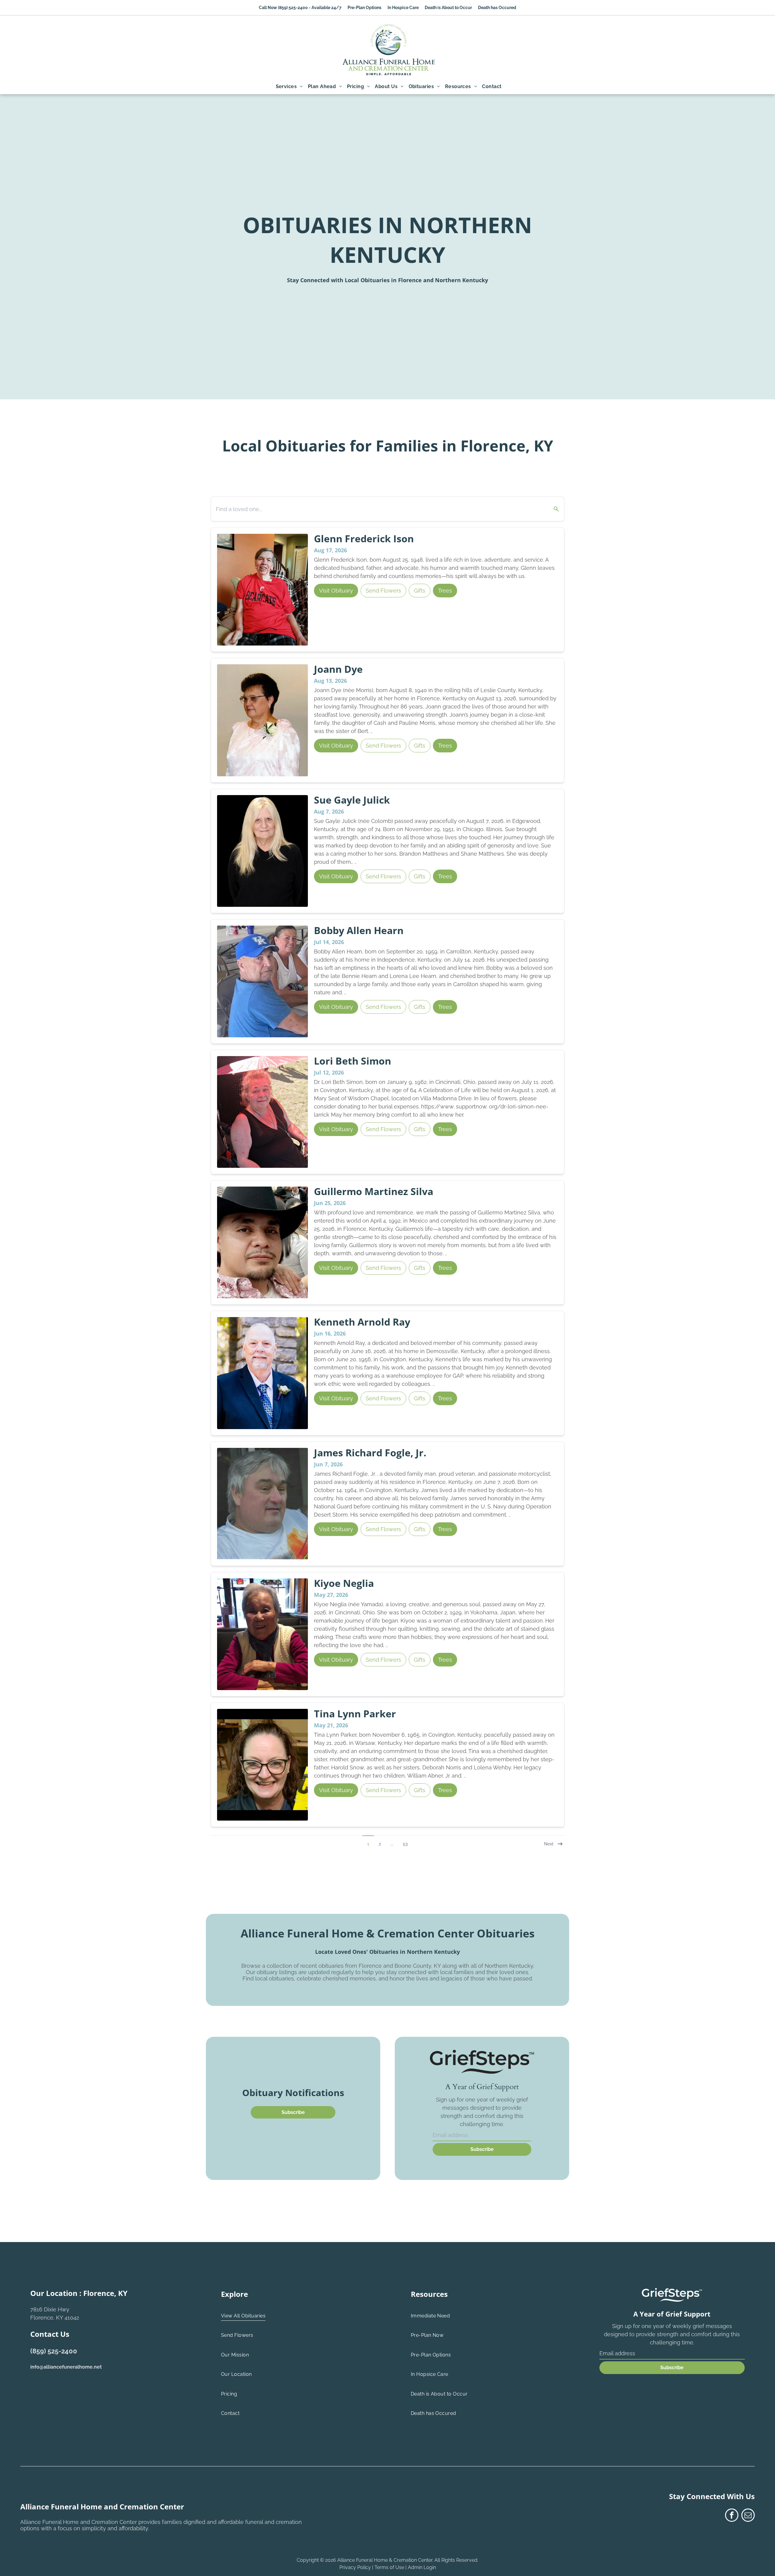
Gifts (420, 591)
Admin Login (422, 2567)
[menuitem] (289, 87)
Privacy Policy (355, 2567)
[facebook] (732, 2516)
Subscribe (482, 2149)
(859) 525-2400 (54, 2351)
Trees (445, 591)
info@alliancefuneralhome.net (66, 2367)
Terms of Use (389, 2567)
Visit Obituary (336, 591)
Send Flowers (383, 591)
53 (405, 1844)
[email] (748, 2516)
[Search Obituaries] (552, 509)
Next (549, 1844)
